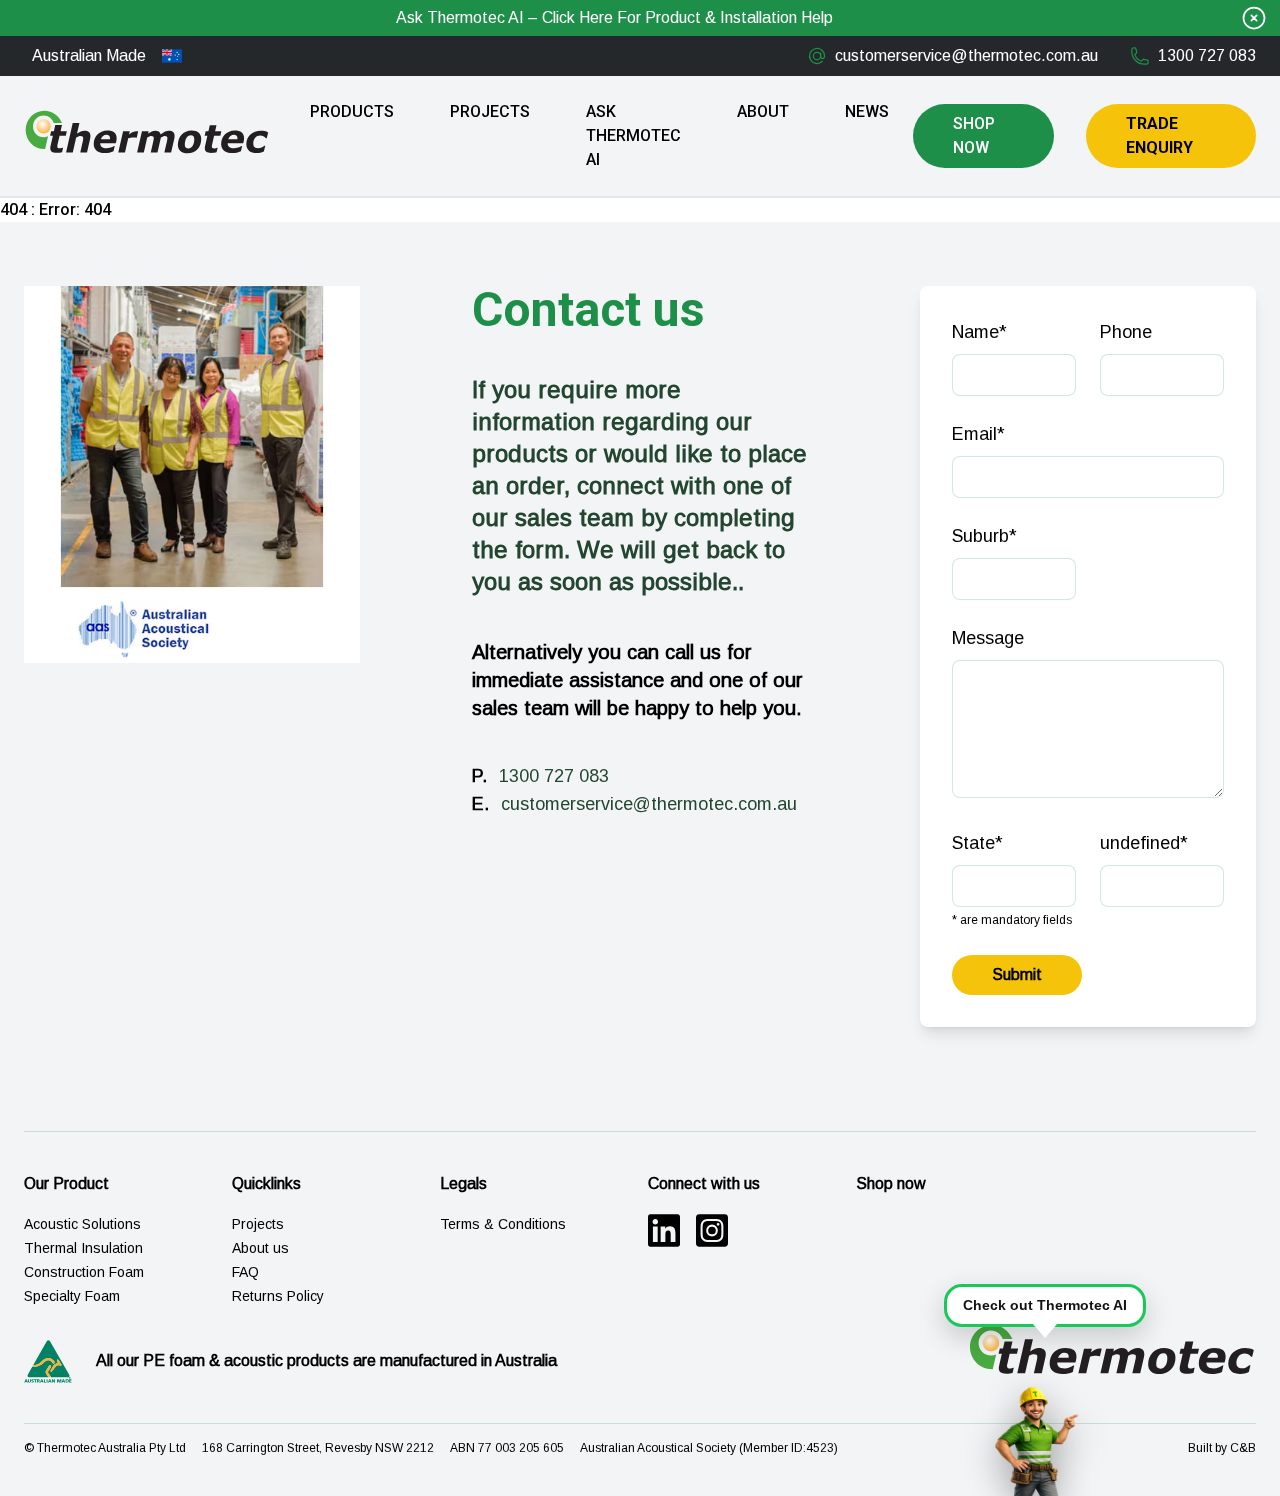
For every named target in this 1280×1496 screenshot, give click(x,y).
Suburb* (984, 536)
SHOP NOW (974, 135)
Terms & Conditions (503, 1224)
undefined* (1144, 843)
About (763, 111)
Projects (490, 111)
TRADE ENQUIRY (1159, 135)
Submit (1017, 974)
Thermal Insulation (83, 1248)
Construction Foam (84, 1272)
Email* (978, 434)
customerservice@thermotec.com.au (966, 55)
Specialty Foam (72, 1296)
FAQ (245, 1272)
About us (260, 1248)
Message (988, 638)
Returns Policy (278, 1296)
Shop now (891, 1183)
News (867, 111)
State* (977, 843)
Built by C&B (1222, 1448)
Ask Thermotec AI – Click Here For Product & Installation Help (614, 17)
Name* (979, 332)
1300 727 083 (1207, 55)
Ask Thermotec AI (633, 135)
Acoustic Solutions (82, 1224)
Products (352, 111)
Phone (1126, 332)
